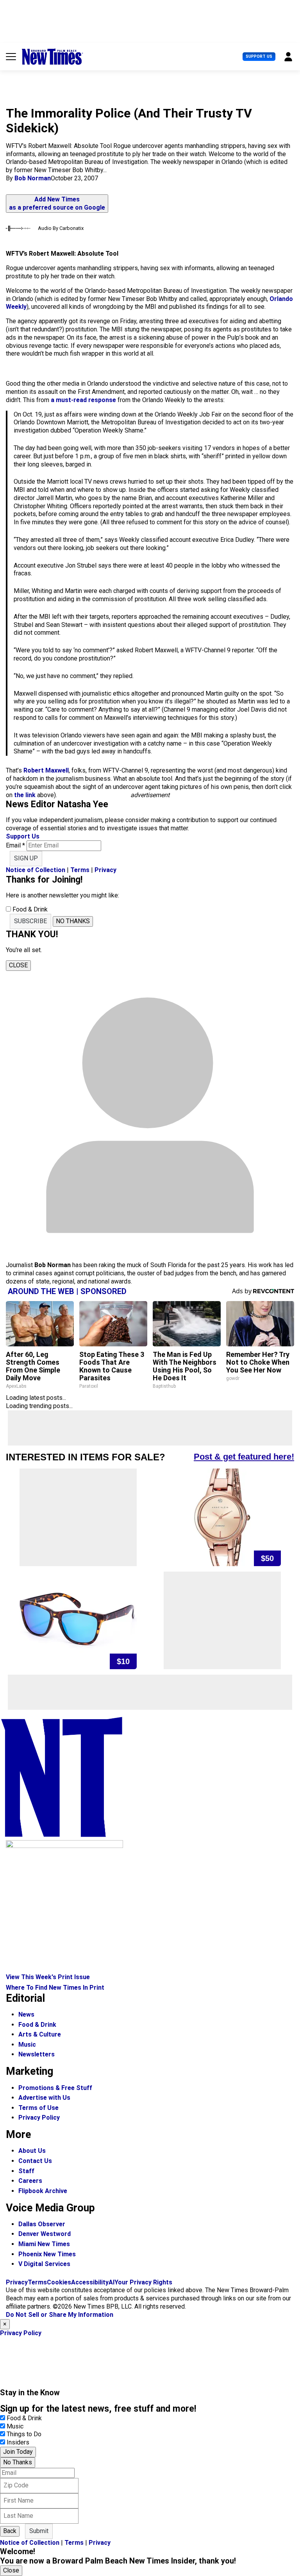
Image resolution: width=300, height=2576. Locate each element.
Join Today (18, 2452)
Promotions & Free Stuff (55, 2088)
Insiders (18, 2442)
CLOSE (18, 965)
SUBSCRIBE (30, 921)
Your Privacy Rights (143, 2282)
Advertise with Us (44, 2098)
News (26, 2014)
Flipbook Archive (43, 2191)
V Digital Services (44, 2264)
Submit (39, 2531)
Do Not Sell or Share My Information (60, 2315)
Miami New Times (44, 2244)
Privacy (105, 870)
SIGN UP (26, 858)
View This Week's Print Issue (48, 1977)
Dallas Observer (42, 2224)
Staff (26, 2171)
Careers (30, 2181)
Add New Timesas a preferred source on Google (57, 203)
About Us (32, 2151)
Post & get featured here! (244, 1457)
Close (11, 2570)
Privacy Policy (39, 2118)
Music (27, 2045)
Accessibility (90, 2282)
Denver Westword (45, 2234)
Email (15, 845)
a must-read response (84, 400)
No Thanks (18, 2462)
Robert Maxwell (46, 770)
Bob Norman (33, 178)
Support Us (259, 56)
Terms (80, 870)
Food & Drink (37, 2025)
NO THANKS (73, 921)
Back (10, 2531)
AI (112, 2282)
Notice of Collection (36, 870)
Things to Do (24, 2434)
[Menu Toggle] (11, 57)
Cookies (59, 2282)
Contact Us (35, 2161)
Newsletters (37, 2054)
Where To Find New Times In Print (55, 1988)
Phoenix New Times (47, 2254)
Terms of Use (38, 2108)
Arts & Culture (40, 2034)
